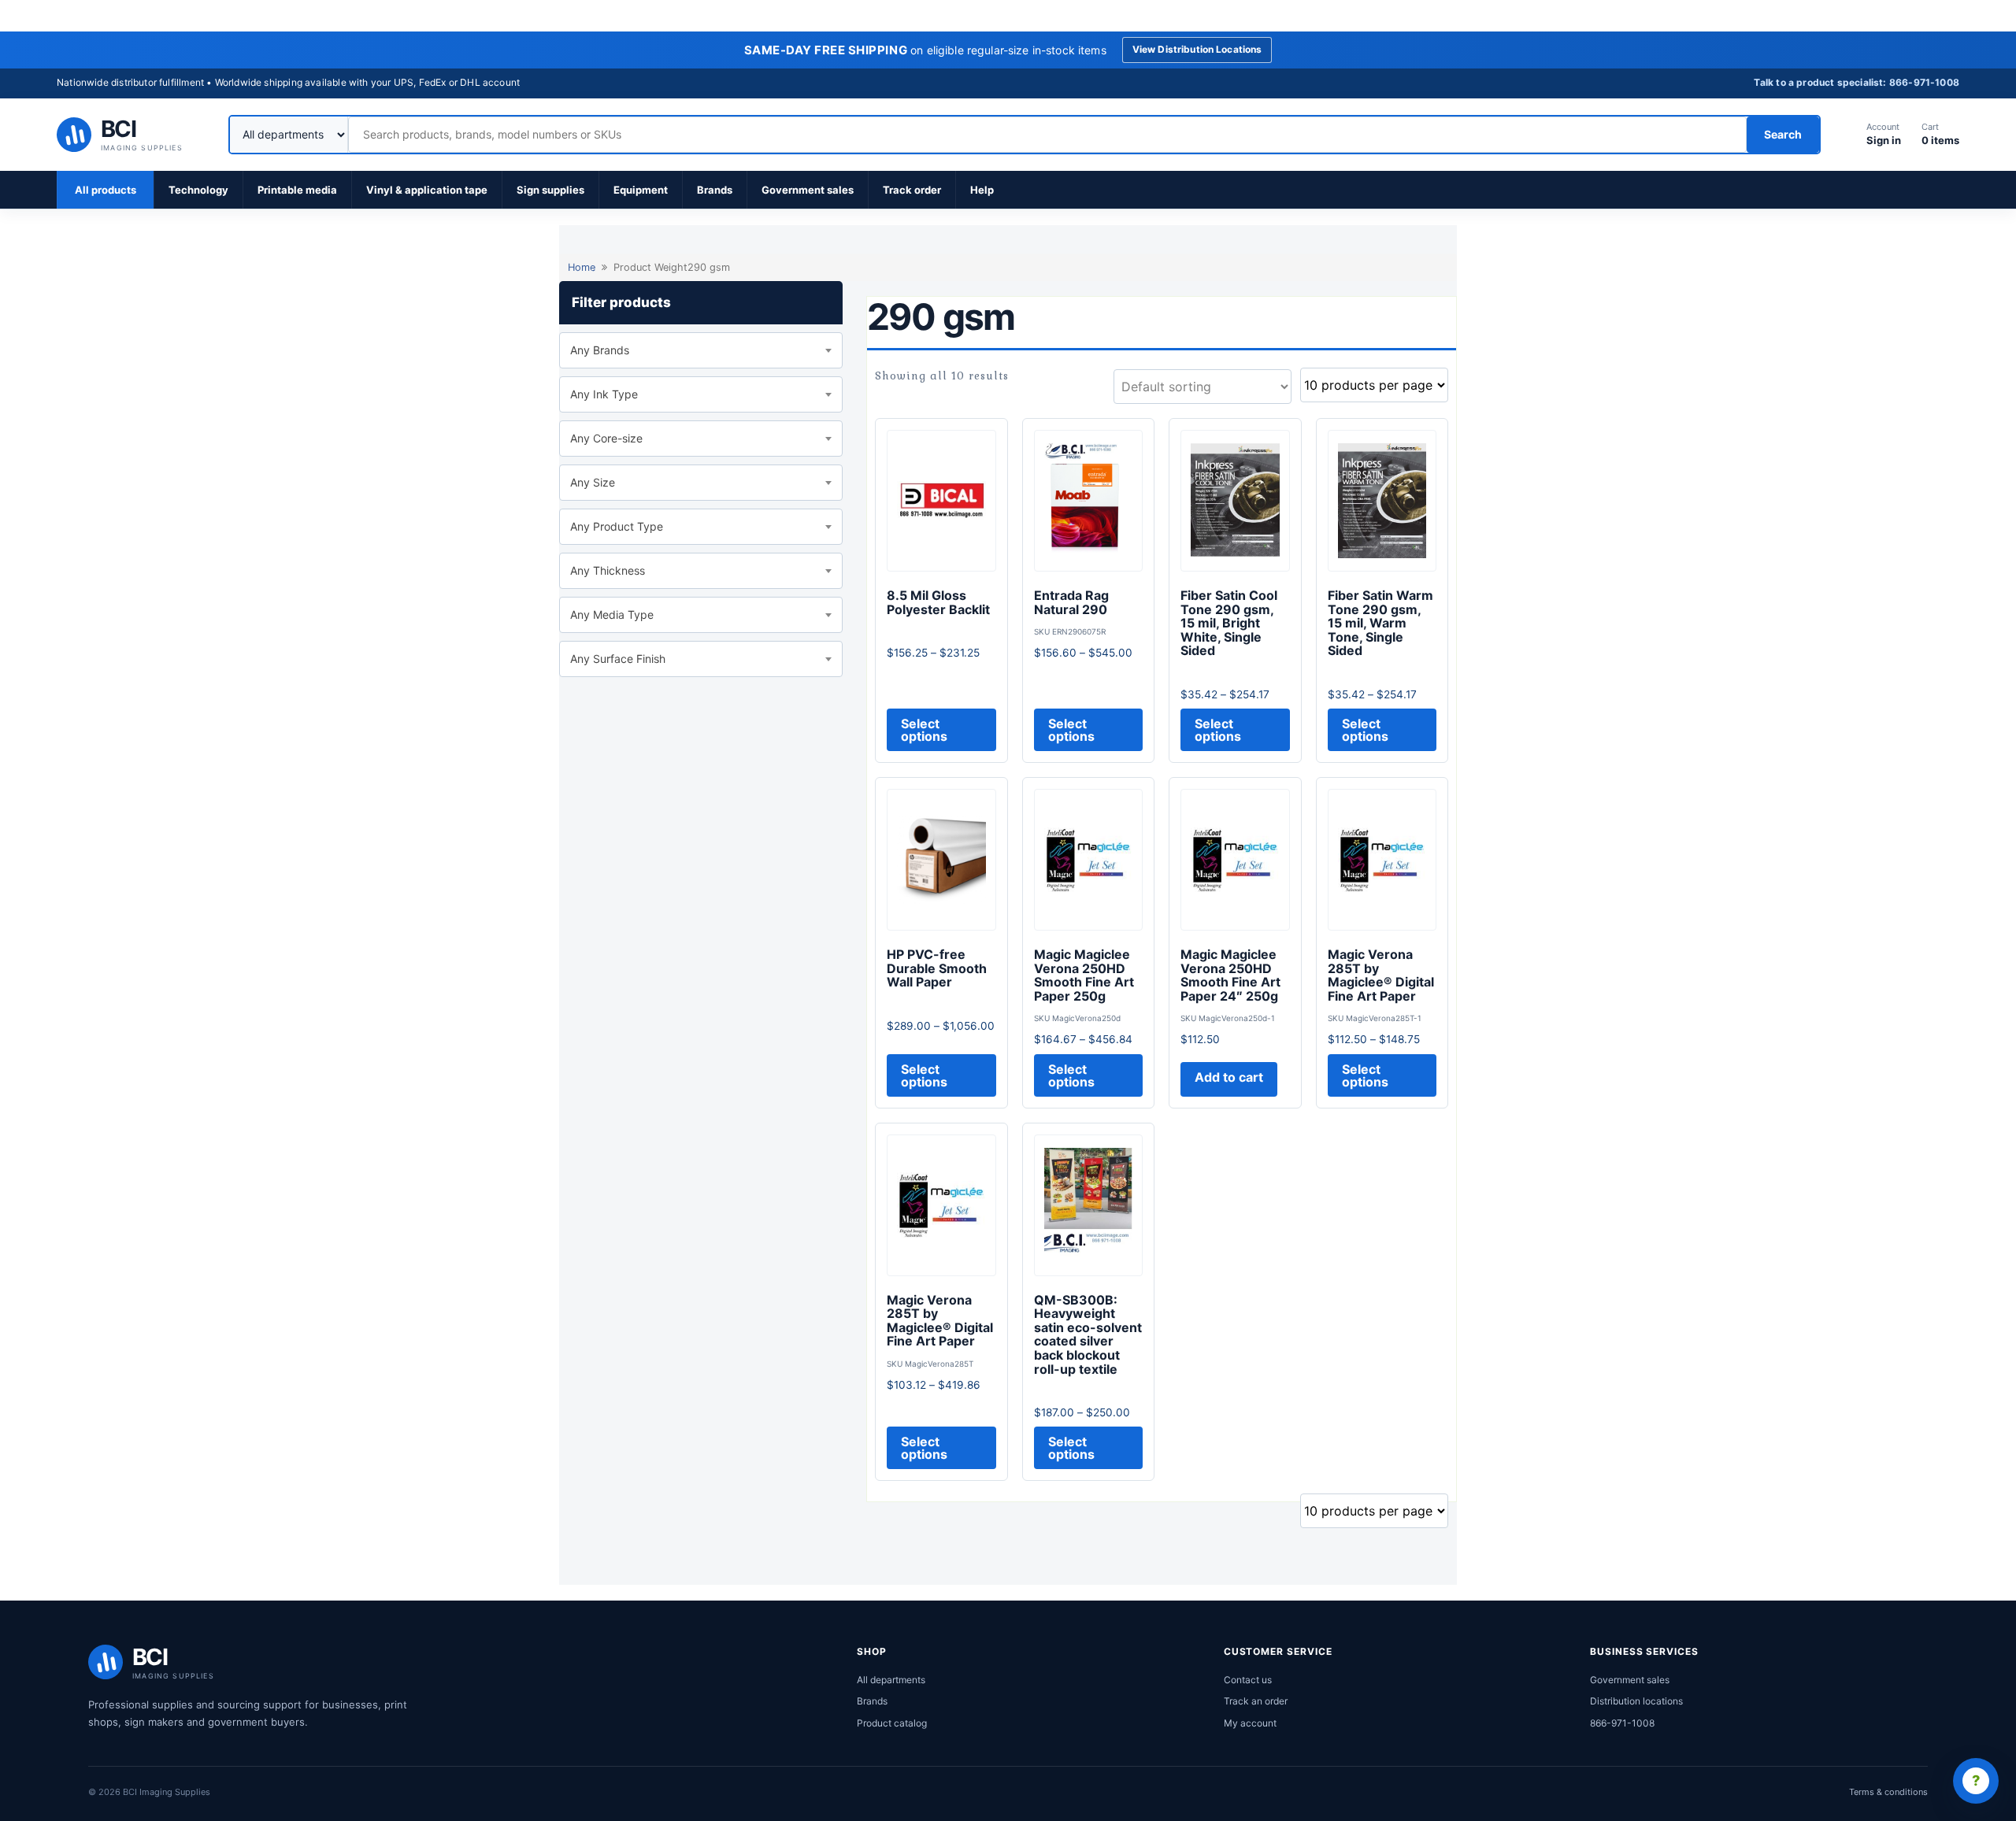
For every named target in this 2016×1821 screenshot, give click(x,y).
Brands (715, 190)
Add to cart (1229, 1077)
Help (982, 190)
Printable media (297, 190)
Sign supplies (550, 190)
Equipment (641, 190)
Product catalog (892, 1723)
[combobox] (701, 350)
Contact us (1248, 1680)
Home (582, 267)
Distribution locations (1636, 1701)
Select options (924, 730)
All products (106, 190)
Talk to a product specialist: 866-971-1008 (1857, 82)
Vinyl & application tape (427, 190)
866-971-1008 (1622, 1723)
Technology (198, 190)
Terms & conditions (1888, 1792)
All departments (891, 1680)
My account (1250, 1723)
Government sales (808, 190)
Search (1783, 134)
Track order (912, 190)
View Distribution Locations (1197, 49)
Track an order (1256, 1701)
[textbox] (701, 350)
